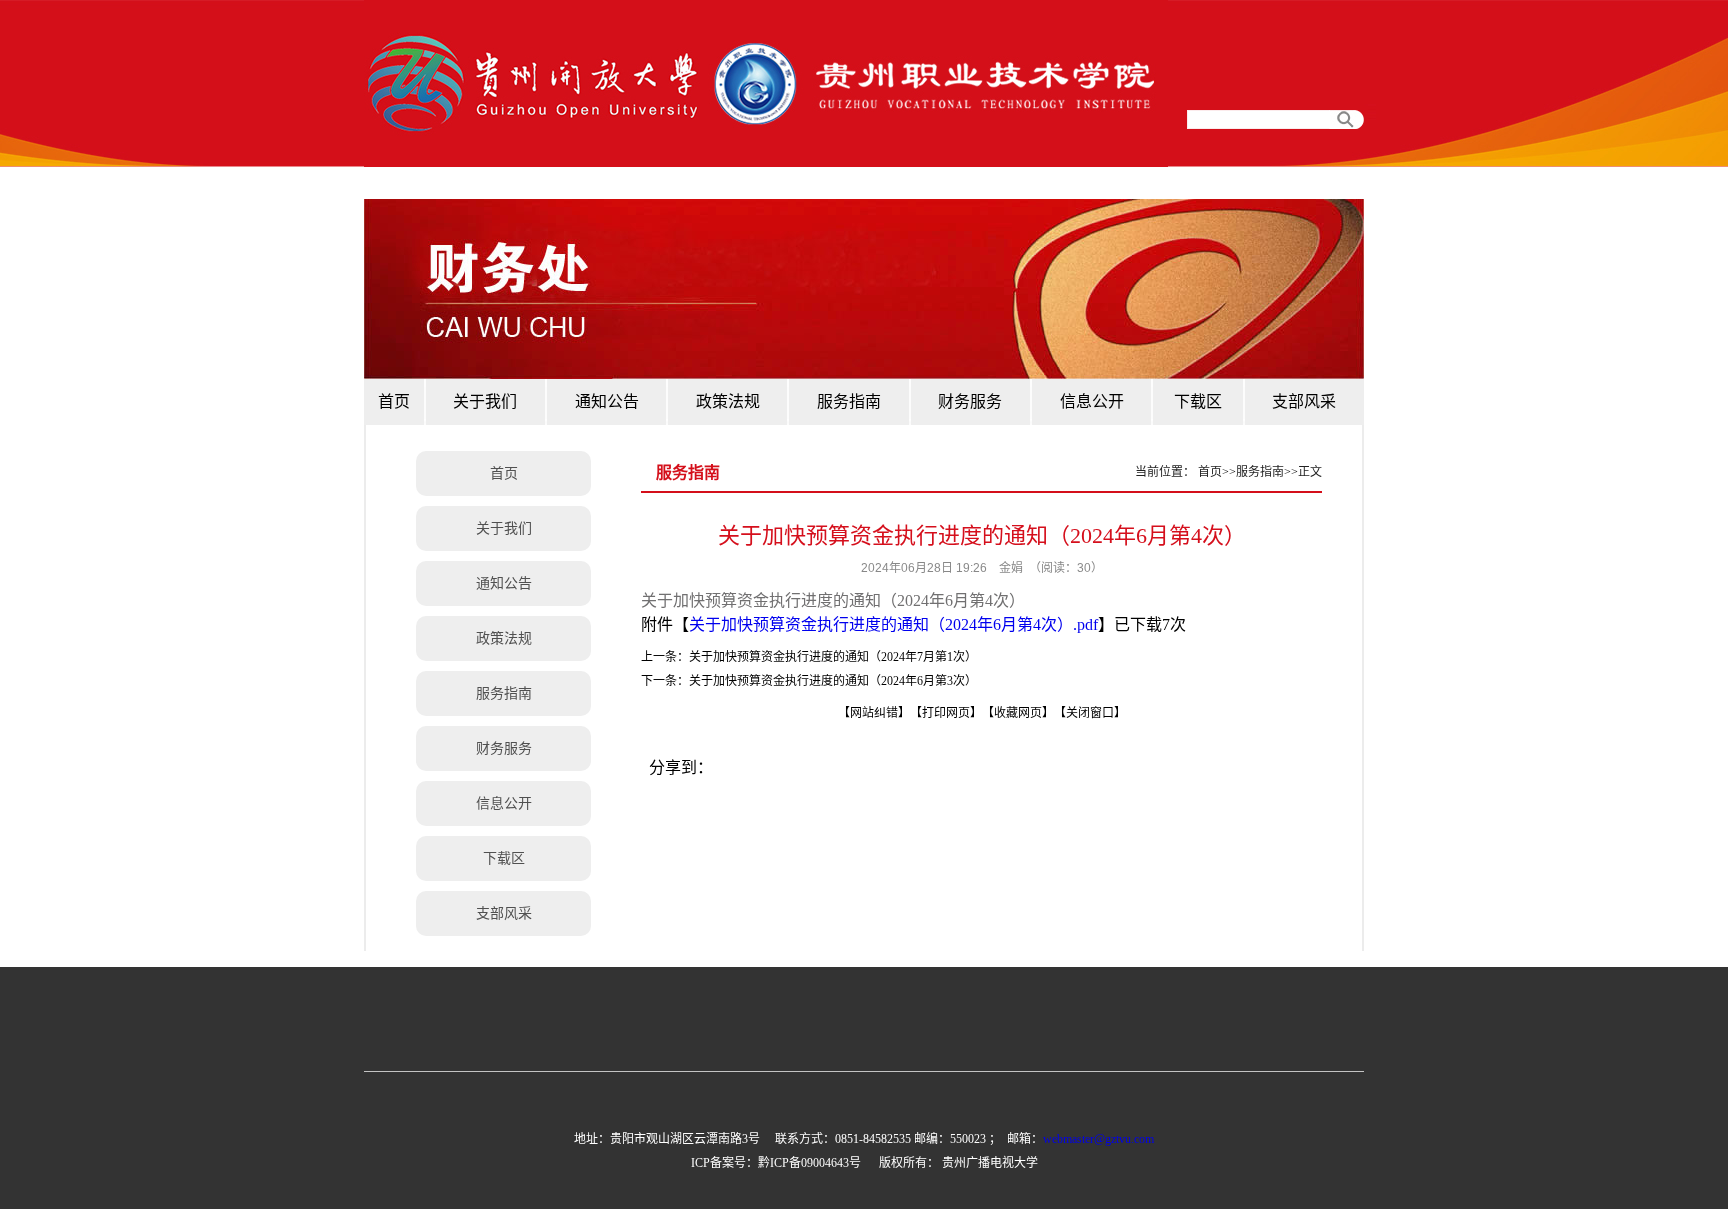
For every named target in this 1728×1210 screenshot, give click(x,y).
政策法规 (504, 638)
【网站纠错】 (871, 713)
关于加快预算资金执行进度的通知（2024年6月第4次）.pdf (893, 624)
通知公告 (504, 583)
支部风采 (504, 913)
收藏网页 (1018, 713)
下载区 (504, 858)
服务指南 (504, 693)
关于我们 (504, 528)
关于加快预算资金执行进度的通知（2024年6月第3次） (833, 681)
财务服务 (504, 748)
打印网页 (946, 713)
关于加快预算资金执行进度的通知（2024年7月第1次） (833, 657)
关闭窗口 (1090, 713)
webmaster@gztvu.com (1098, 1139)
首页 (504, 473)
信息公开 (504, 803)
